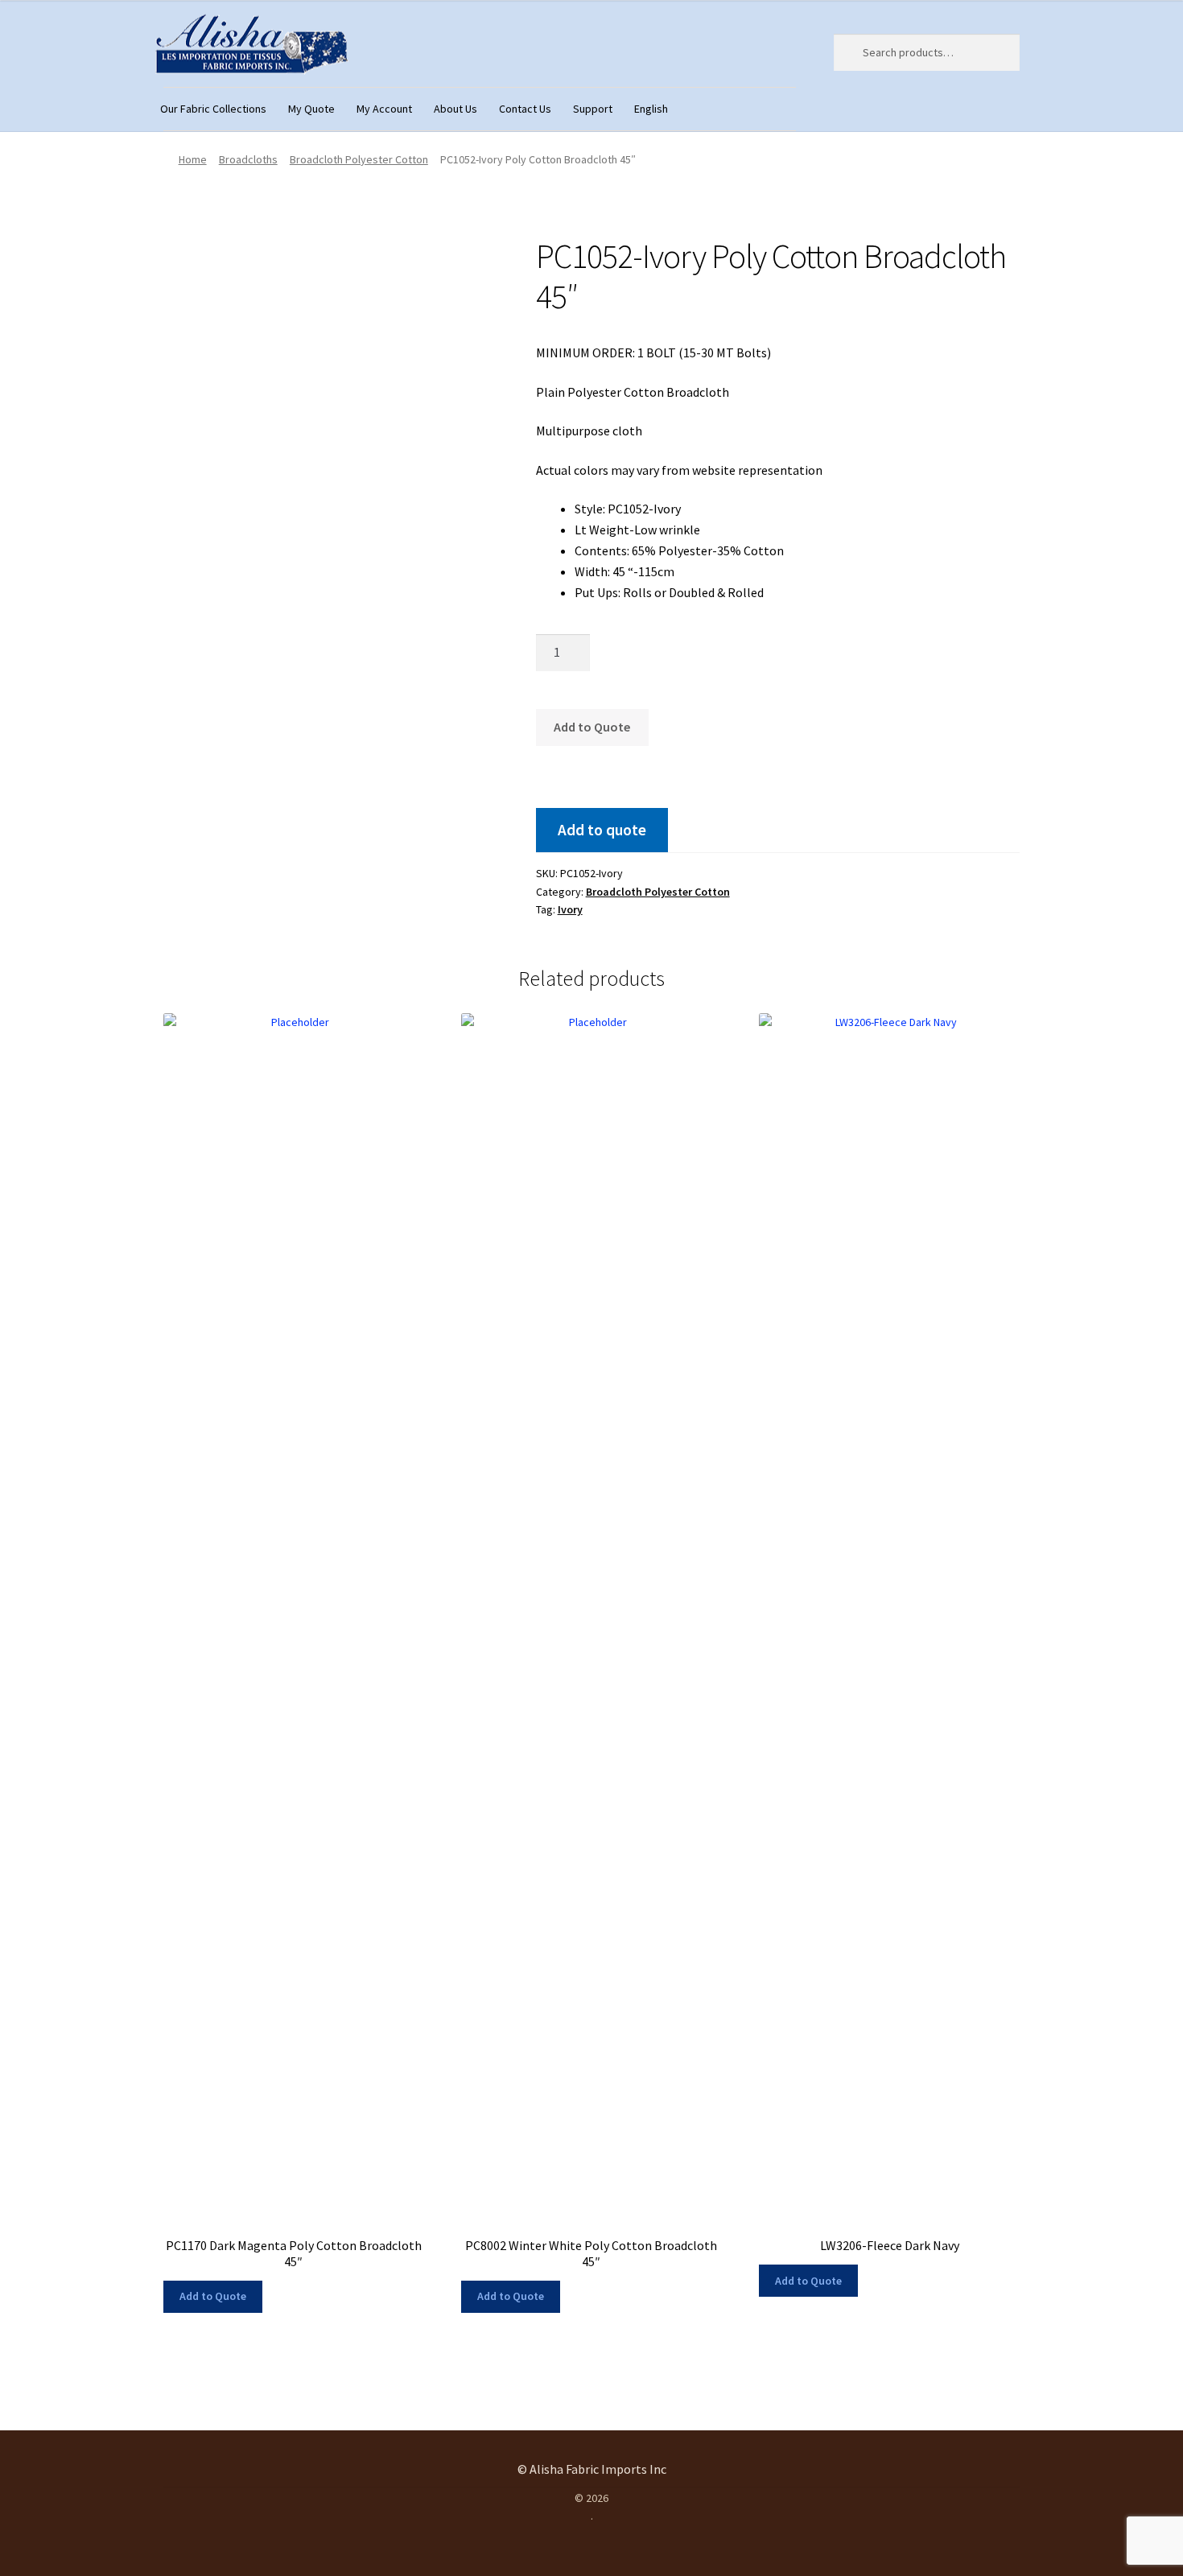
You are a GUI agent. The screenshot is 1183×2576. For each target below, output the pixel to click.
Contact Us (525, 109)
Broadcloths (248, 159)
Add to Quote (592, 727)
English (651, 109)
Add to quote (602, 830)
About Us (455, 109)
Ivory (570, 909)
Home (193, 159)
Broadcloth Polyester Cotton (359, 159)
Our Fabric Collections (213, 109)
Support (593, 109)
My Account (384, 109)
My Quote (311, 109)
